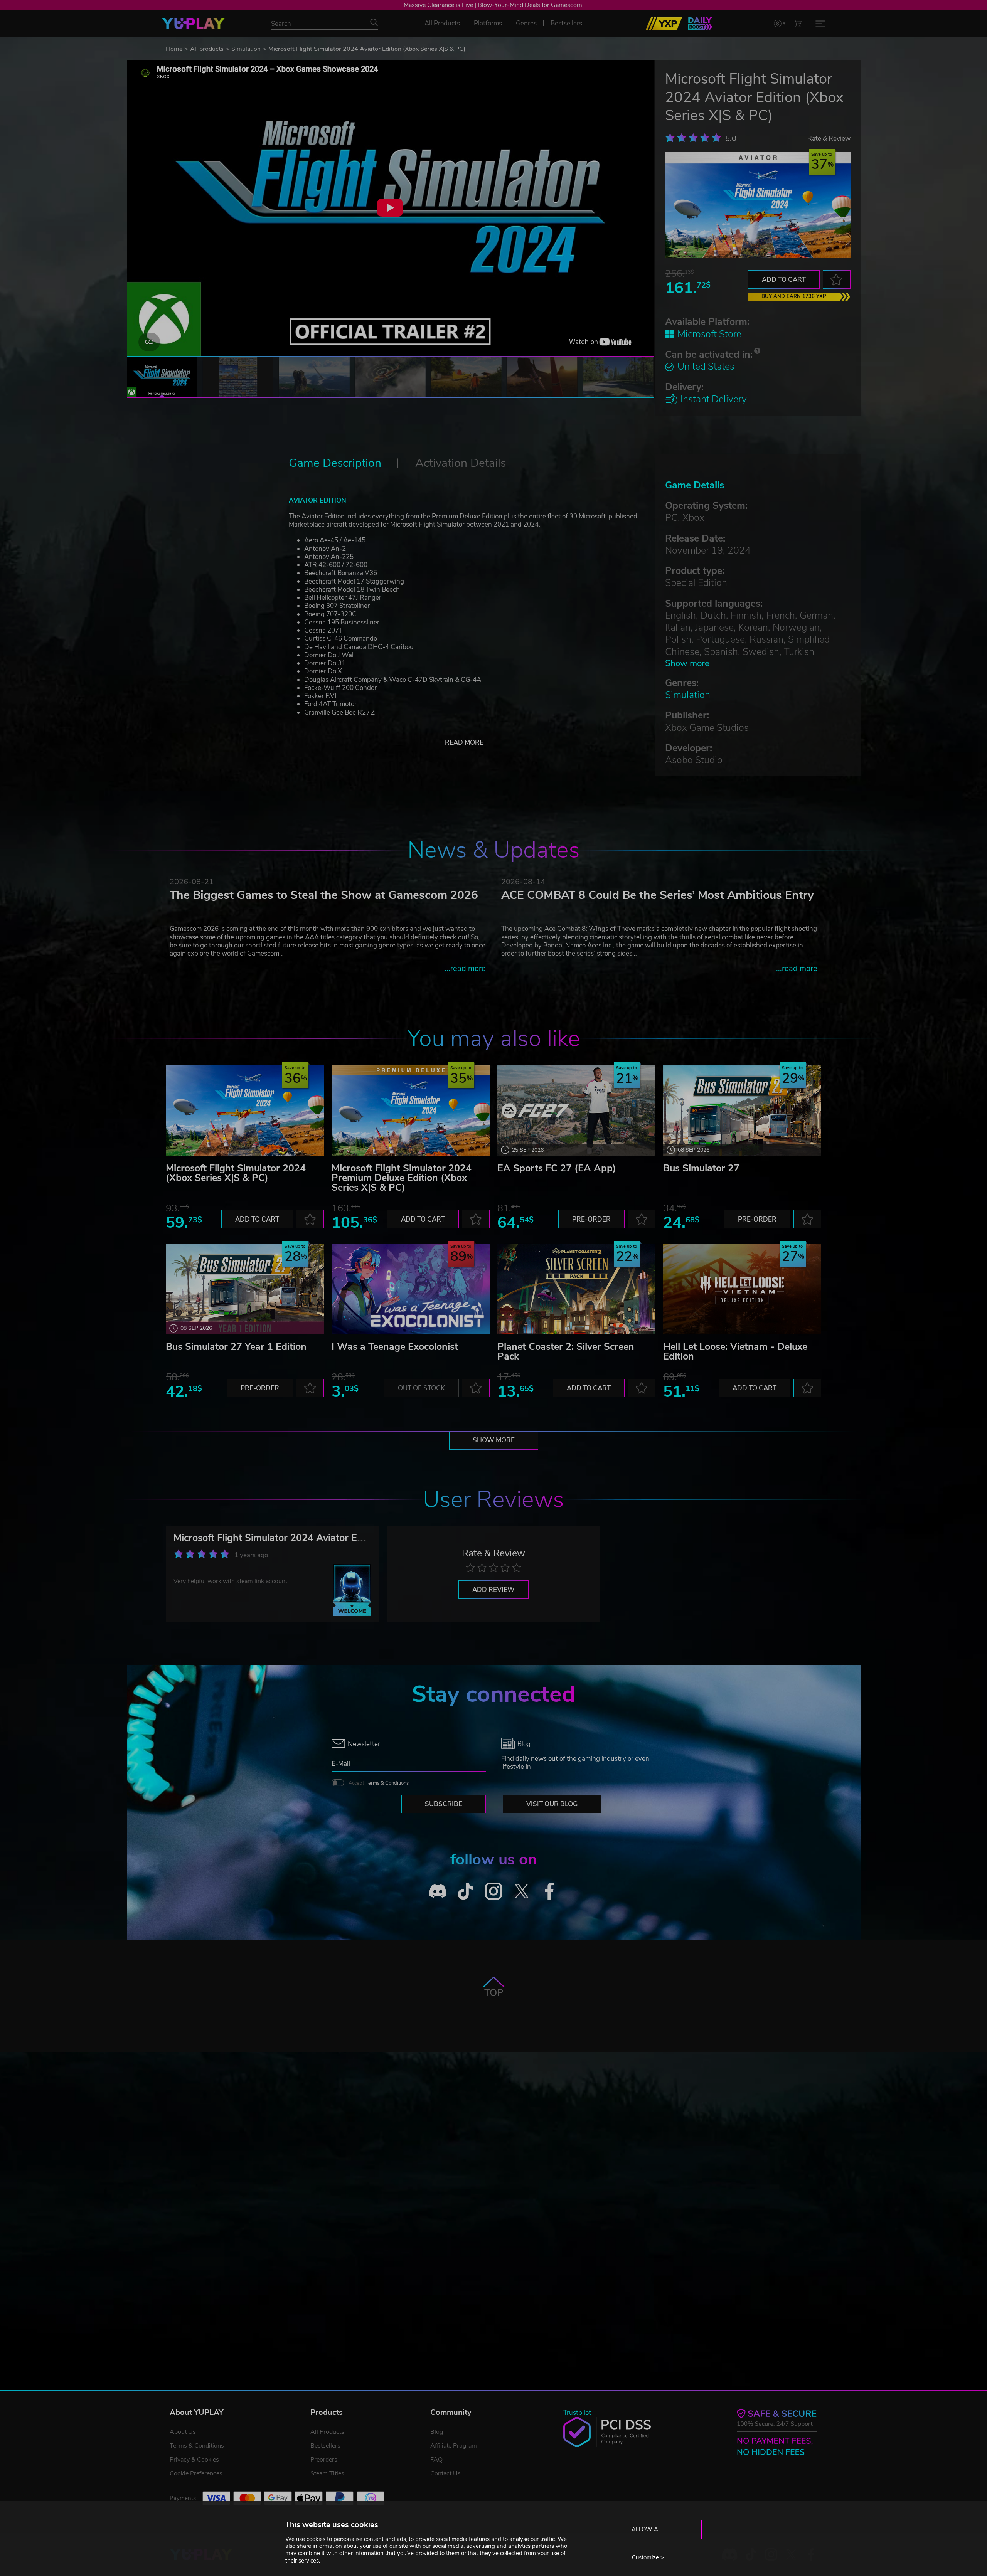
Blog (437, 2432)
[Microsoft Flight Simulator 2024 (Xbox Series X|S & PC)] (245, 1111)
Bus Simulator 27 (701, 1168)
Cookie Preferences (196, 2473)
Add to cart (784, 280)
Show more (687, 663)
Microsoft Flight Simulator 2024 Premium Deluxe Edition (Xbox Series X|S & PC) (402, 1178)
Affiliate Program (454, 2446)
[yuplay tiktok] (466, 1891)
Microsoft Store (709, 334)
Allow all (648, 2529)
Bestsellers (325, 2446)
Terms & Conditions (387, 1783)
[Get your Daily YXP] (700, 24)
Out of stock (421, 1388)
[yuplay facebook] (550, 1891)
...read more (465, 968)
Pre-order (591, 1219)
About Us (183, 2432)
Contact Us (445, 2473)
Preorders (324, 2460)
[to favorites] (837, 279)
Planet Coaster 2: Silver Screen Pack (566, 1352)
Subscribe (444, 1804)
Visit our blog (552, 1804)
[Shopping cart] (798, 23)
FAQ (436, 2460)
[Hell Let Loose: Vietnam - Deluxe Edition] (742, 1289)
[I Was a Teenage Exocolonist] (411, 1289)
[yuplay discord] (438, 1891)
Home (174, 49)
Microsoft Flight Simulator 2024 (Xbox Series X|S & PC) (236, 1173)
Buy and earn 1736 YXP (794, 296)
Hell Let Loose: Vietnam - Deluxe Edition (735, 1352)
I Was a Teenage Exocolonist (395, 1347)
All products (207, 49)
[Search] (374, 22)
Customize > (648, 2557)
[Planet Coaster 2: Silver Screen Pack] (576, 1289)
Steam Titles (327, 2473)
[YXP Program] (664, 24)
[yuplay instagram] (494, 1891)
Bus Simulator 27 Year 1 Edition (236, 1347)
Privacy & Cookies (194, 2460)
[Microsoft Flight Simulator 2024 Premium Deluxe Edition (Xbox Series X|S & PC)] (411, 1111)
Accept (379, 1783)
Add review (493, 1590)
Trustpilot (577, 2413)
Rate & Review (829, 138)
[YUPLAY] (193, 24)
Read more (464, 743)
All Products (327, 2432)
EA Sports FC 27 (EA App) (557, 1168)
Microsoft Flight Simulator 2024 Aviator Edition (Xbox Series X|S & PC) (330, 1538)
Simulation (246, 49)
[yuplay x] (521, 1891)
